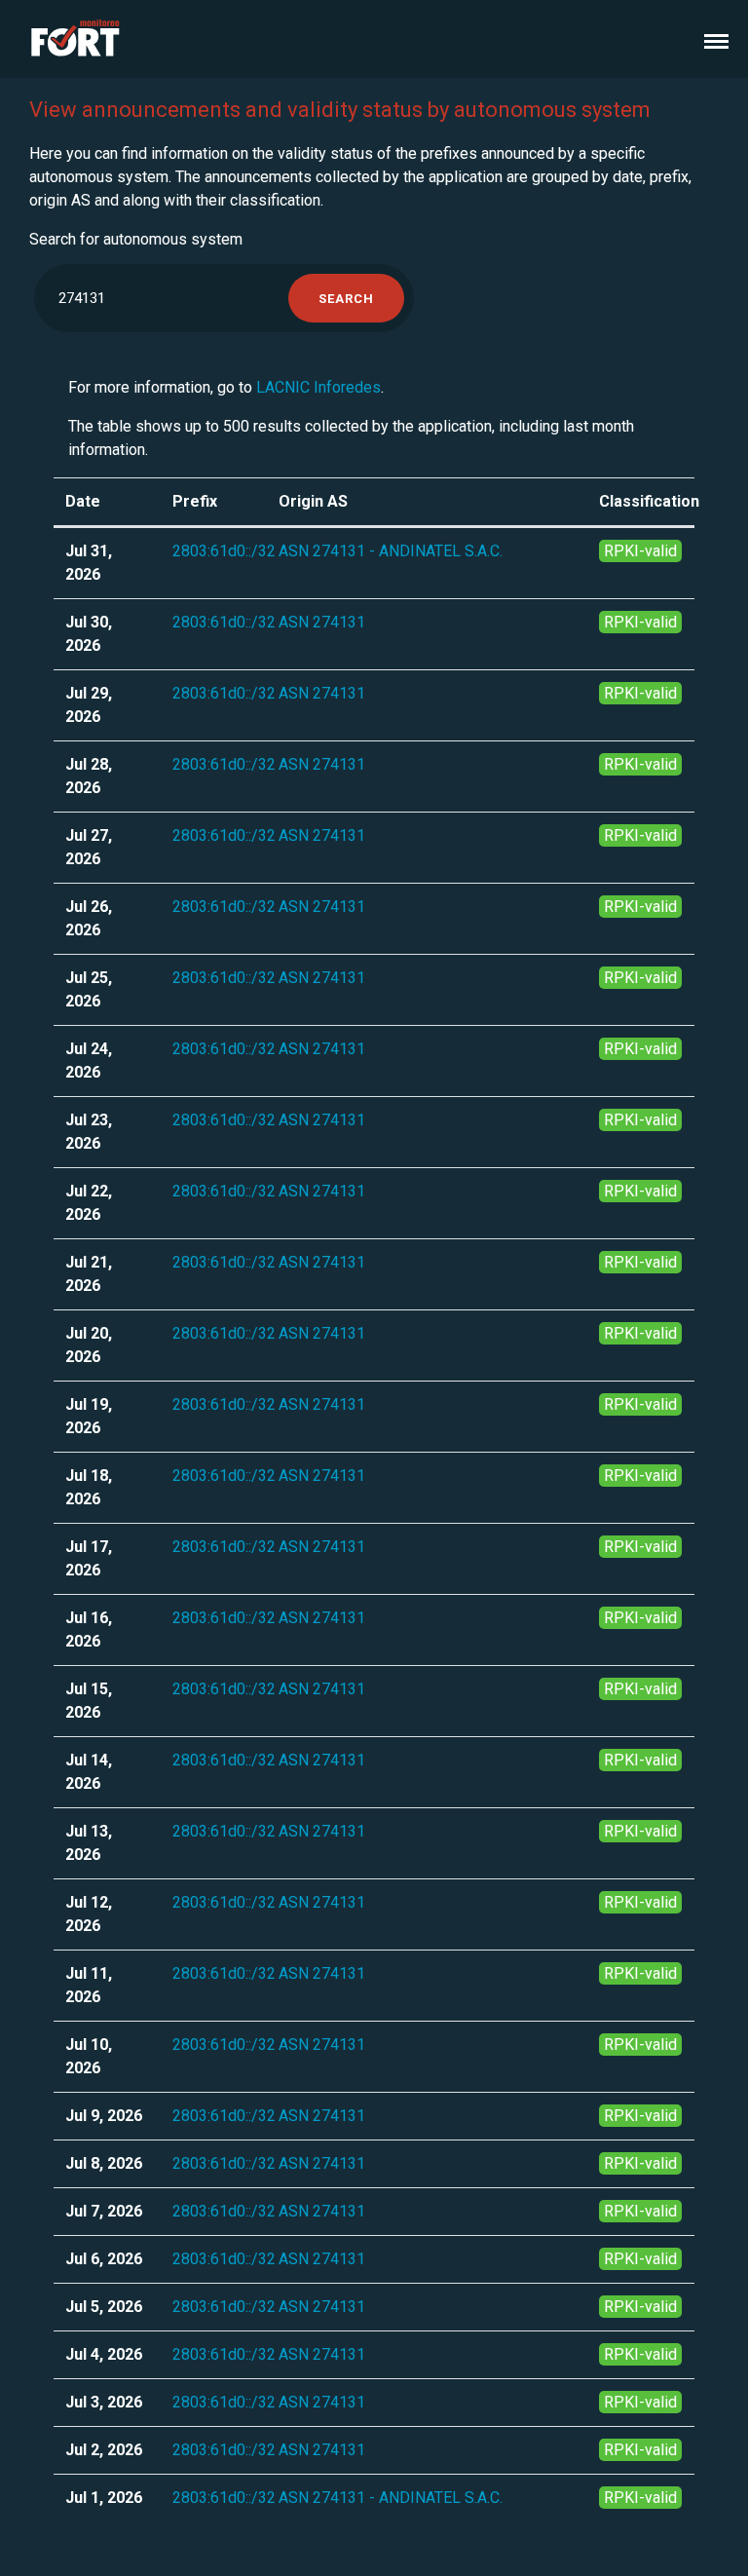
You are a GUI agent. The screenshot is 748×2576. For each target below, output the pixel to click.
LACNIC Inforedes (318, 387)
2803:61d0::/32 (224, 551)
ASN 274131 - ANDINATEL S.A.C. (391, 551)
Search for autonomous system (136, 239)
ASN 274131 (322, 622)
